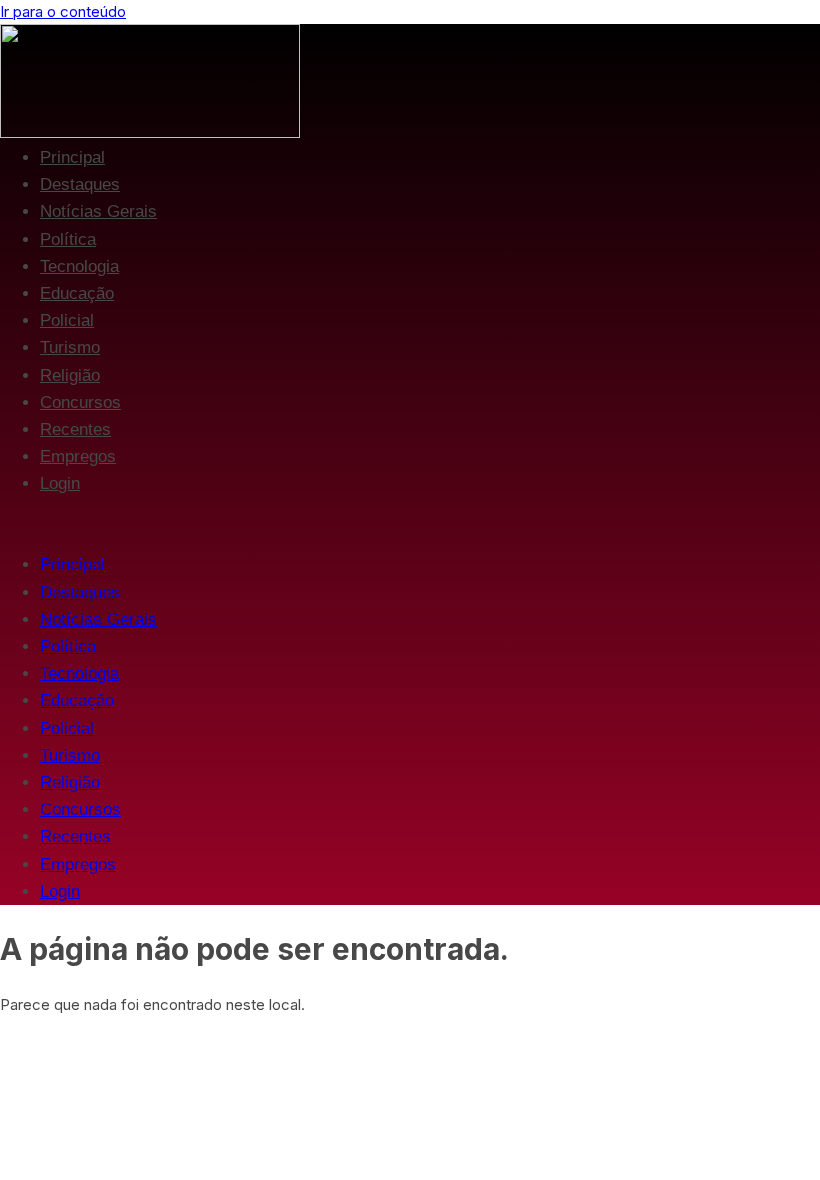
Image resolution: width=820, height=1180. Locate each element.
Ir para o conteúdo (63, 11)
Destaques (80, 184)
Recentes (75, 429)
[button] (410, 524)
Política (68, 239)
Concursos (80, 402)
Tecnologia (79, 266)
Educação (77, 293)
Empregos (78, 456)
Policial (67, 320)
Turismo (70, 347)
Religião (70, 375)
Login (60, 483)
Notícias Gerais (98, 211)
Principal (72, 157)
